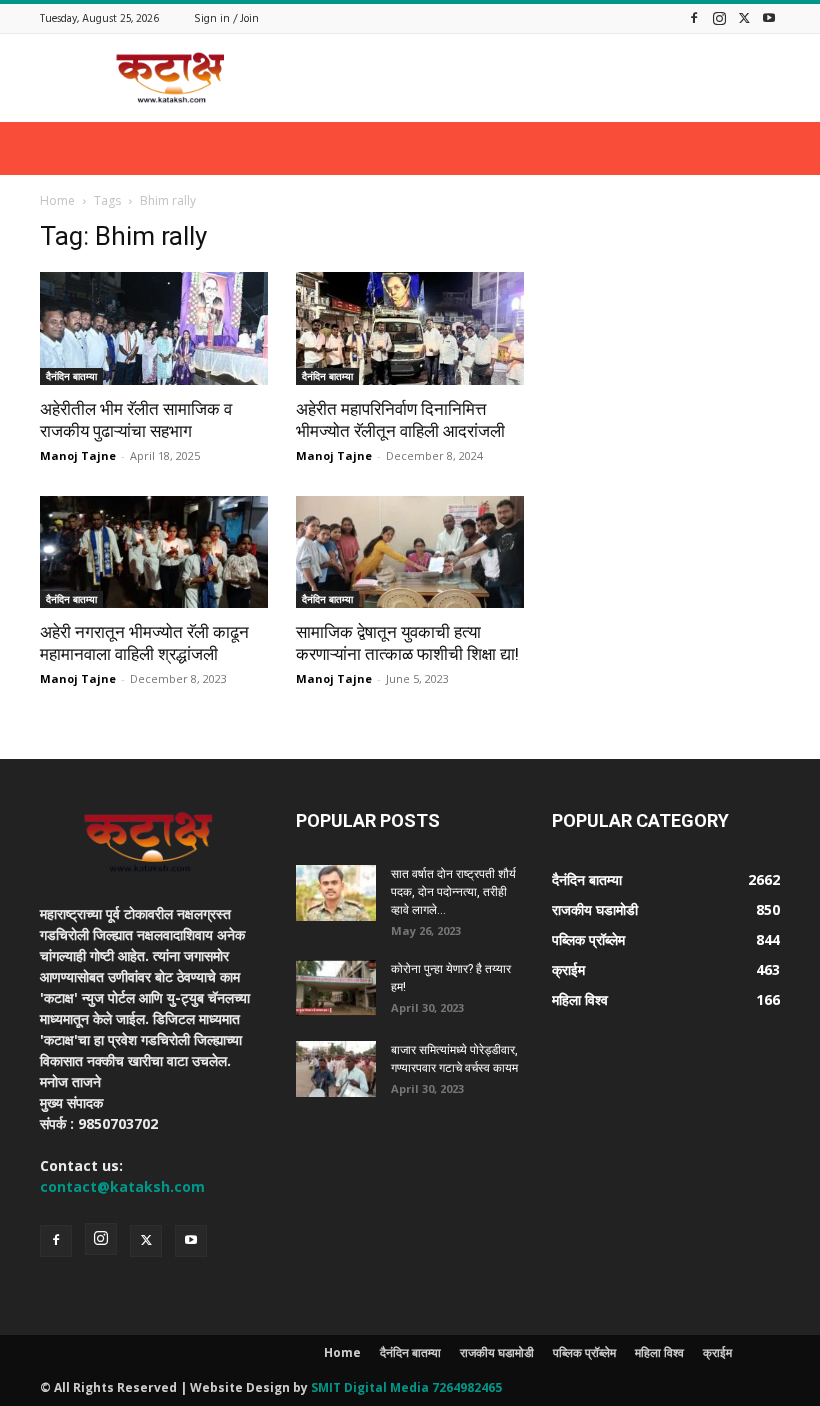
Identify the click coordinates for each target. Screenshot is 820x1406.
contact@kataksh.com (122, 1186)
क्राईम (717, 1352)
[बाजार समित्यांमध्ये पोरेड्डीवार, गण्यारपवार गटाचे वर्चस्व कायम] (336, 1069)
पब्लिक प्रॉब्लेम (584, 1352)
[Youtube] (769, 17)
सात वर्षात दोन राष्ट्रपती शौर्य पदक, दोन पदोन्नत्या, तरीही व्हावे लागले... (453, 892)
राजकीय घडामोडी (497, 1352)
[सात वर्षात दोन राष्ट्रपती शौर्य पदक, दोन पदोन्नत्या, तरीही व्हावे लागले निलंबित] (336, 893)
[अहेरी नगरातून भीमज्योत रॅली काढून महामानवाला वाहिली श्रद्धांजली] (154, 552)
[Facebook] (694, 17)
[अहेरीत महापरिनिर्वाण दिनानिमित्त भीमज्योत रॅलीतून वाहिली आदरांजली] (410, 328)
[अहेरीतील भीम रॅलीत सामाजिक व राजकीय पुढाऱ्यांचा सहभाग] (154, 328)
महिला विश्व (659, 1352)
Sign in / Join (226, 19)
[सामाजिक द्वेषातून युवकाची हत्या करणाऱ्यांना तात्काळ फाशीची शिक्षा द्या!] (410, 552)
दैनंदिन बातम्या (71, 376)
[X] (744, 17)
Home (57, 200)
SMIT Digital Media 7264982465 (406, 1387)
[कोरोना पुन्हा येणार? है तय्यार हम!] (336, 988)
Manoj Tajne (78, 455)
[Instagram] (719, 17)
